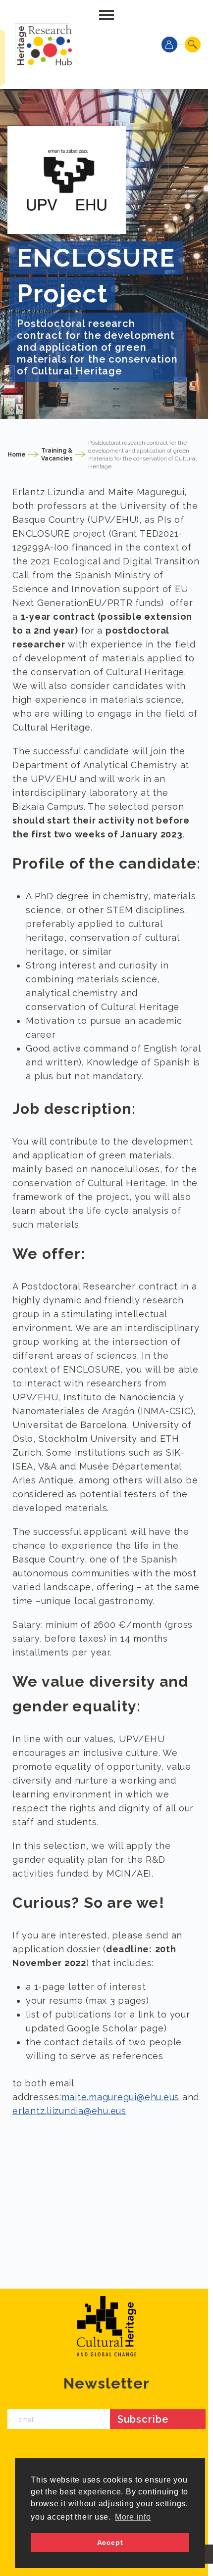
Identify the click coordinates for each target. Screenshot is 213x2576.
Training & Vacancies (57, 455)
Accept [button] (110, 2542)
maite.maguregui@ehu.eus (120, 2097)
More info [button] (133, 2517)
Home (17, 455)
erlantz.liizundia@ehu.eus (69, 2111)
